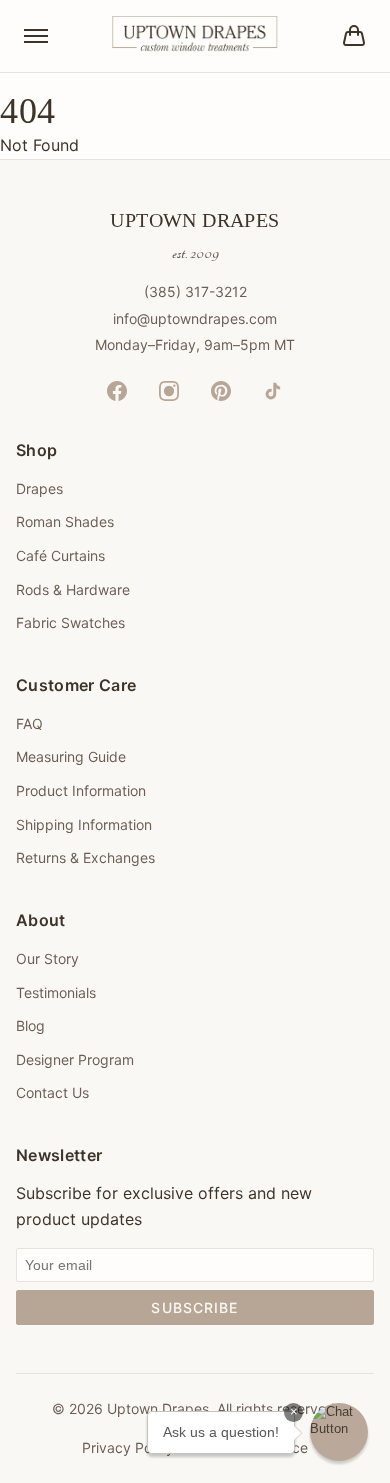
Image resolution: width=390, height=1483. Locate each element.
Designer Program (75, 1059)
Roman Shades (65, 521)
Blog (30, 1025)
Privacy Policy (128, 1447)
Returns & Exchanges (85, 857)
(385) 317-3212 (195, 291)
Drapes (39, 488)
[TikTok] (273, 391)
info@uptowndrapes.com (195, 318)
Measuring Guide (71, 756)
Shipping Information (84, 824)
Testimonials (56, 992)
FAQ (29, 723)
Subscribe (194, 1307)
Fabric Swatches (70, 622)
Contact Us (52, 1092)
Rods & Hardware (73, 589)
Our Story (47, 958)
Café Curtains (60, 555)
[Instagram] (169, 391)
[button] (339, 1432)
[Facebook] (117, 391)
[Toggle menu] (36, 36)
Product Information (81, 790)
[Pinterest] (221, 391)
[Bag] (354, 36)
